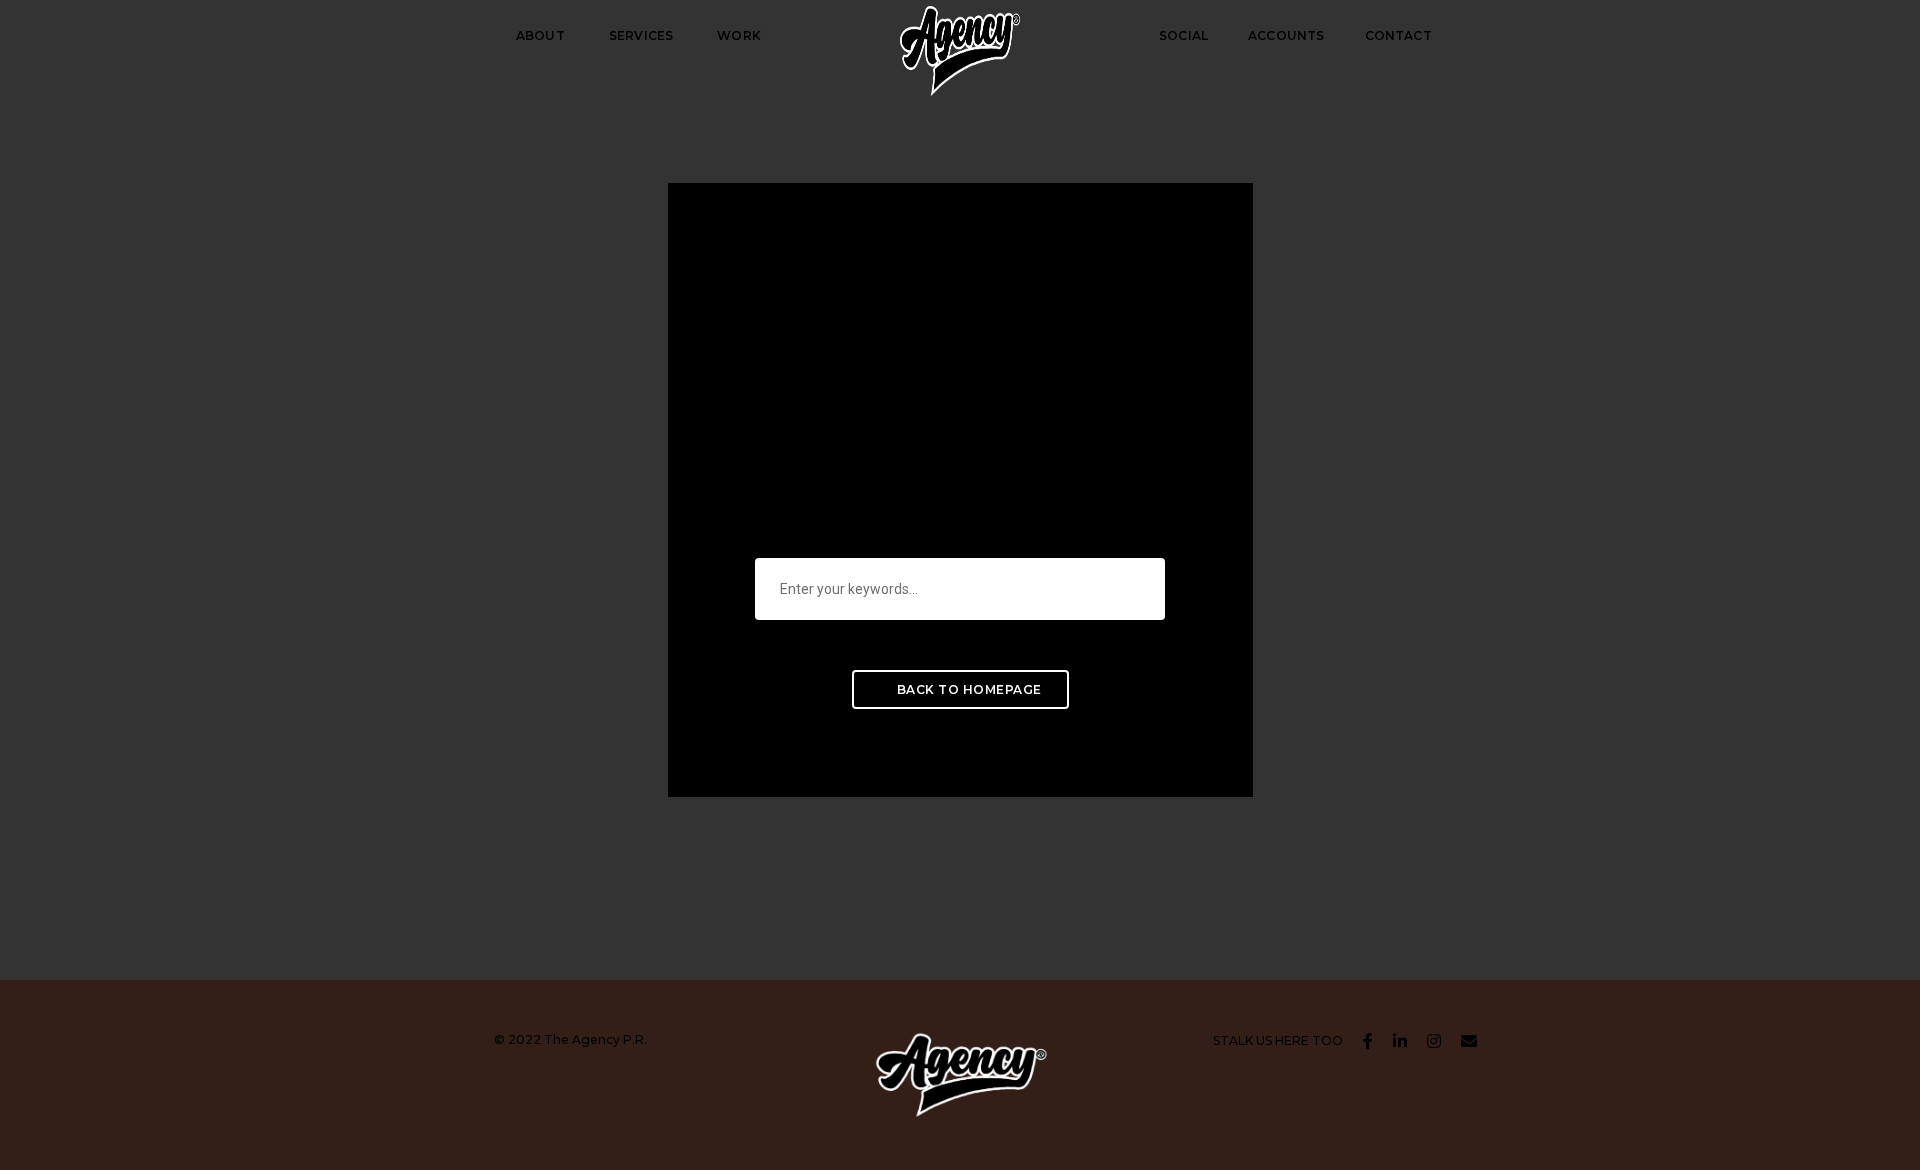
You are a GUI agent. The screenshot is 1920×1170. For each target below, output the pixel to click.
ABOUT (540, 35)
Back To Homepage (967, 689)
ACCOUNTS (1286, 35)
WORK (739, 35)
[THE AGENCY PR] (960, 35)
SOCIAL (1183, 35)
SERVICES (641, 35)
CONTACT (1398, 35)
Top (1872, 1122)
